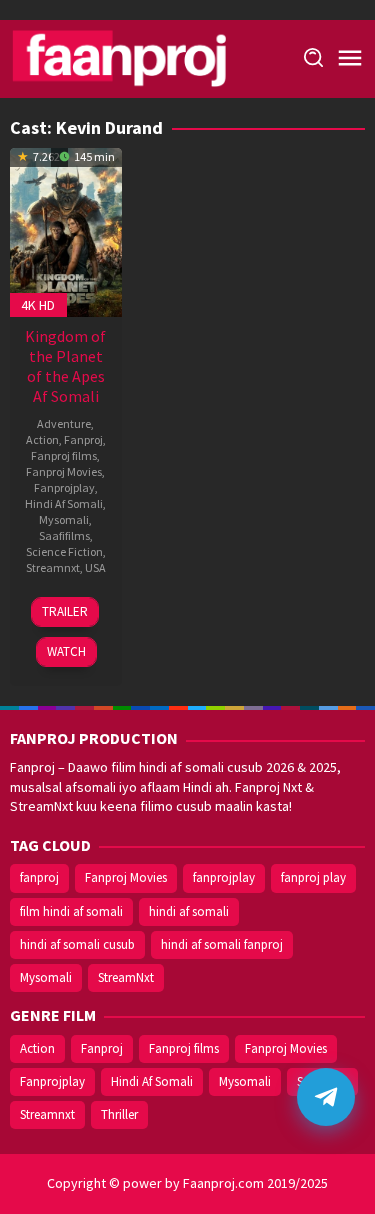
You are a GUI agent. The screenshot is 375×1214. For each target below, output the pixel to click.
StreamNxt (126, 977)
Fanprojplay (64, 487)
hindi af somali (189, 911)
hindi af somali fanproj (222, 944)
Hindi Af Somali (64, 503)
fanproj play (313, 877)
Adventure (64, 423)
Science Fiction (64, 551)
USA (95, 567)
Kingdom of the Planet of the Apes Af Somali (65, 366)
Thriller (119, 1114)
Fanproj (83, 439)
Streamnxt (53, 567)
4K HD (38, 305)
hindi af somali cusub (77, 944)
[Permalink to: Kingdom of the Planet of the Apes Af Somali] (66, 230)
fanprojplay (224, 877)
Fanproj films (64, 455)
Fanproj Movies (64, 471)
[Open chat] (326, 1097)
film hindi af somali (71, 911)
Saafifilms (64, 535)
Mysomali (64, 519)
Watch (66, 651)
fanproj (39, 877)
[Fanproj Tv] (147, 57)
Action (42, 439)
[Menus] (350, 59)
